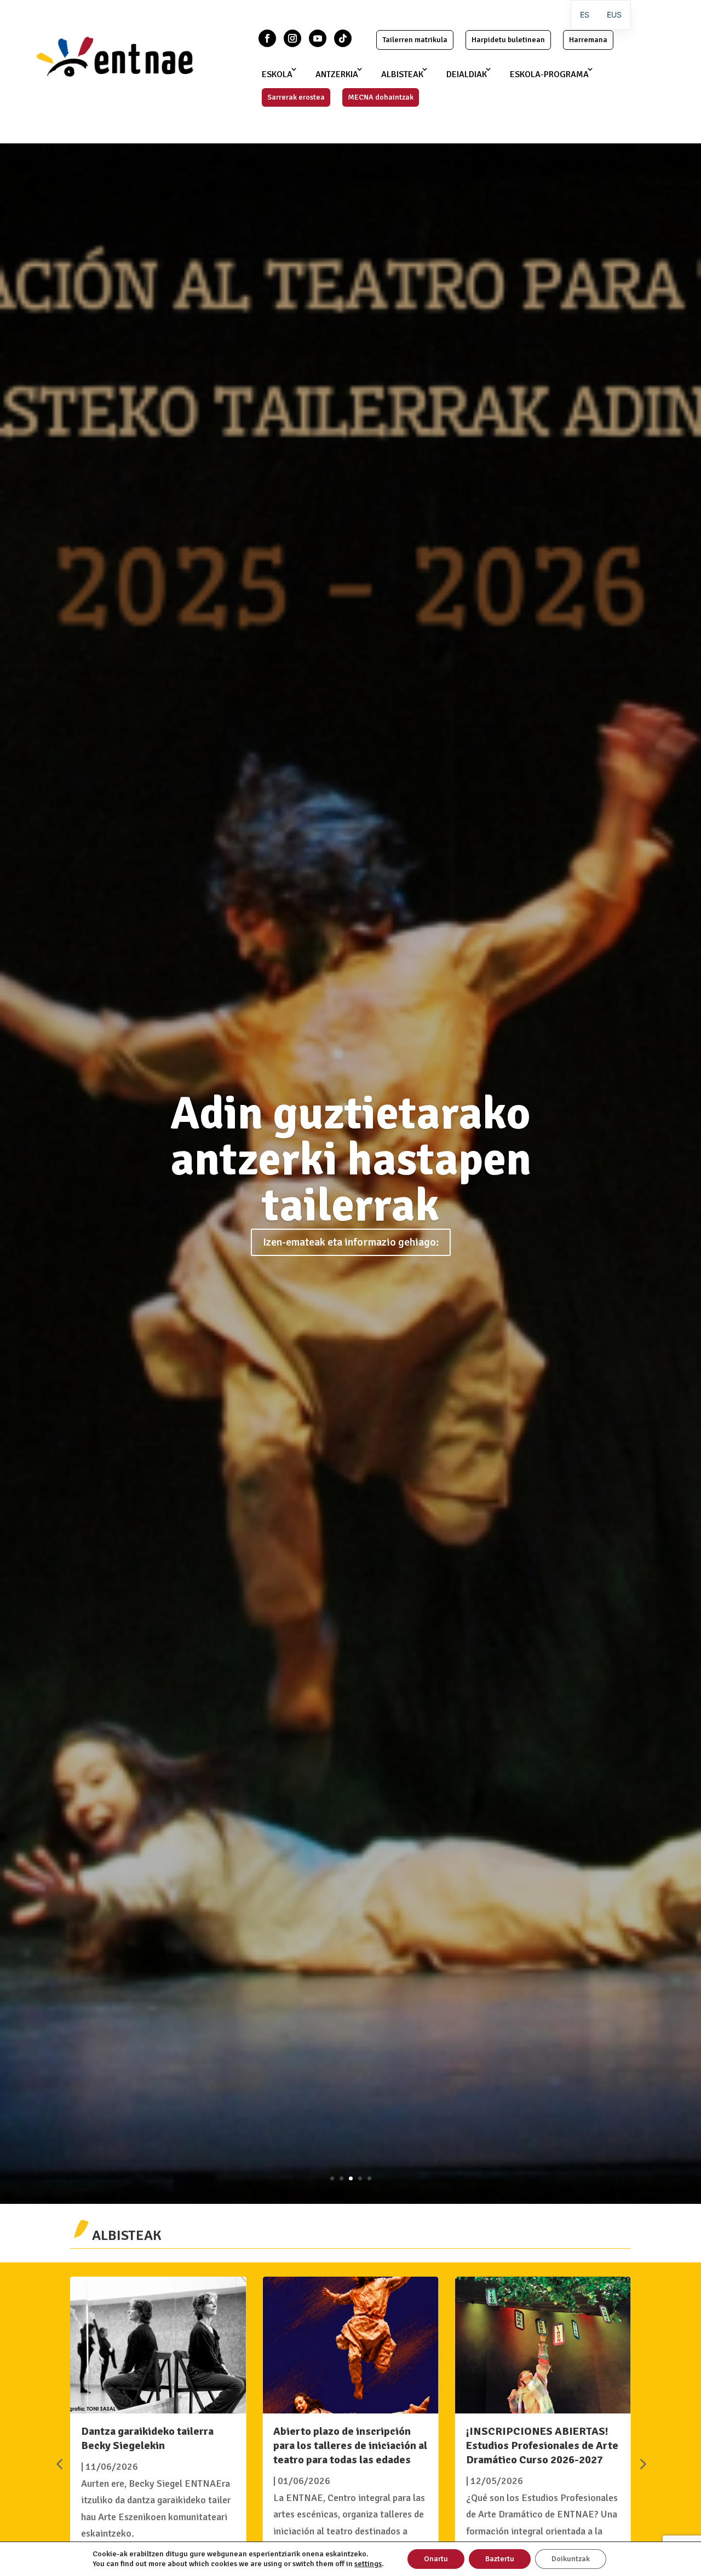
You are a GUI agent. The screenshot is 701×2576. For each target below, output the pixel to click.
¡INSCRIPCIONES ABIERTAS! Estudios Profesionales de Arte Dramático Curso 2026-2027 (542, 2445)
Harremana (588, 40)
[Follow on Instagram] (292, 38)
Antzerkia (337, 74)
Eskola (277, 74)
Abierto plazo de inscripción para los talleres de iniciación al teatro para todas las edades (350, 2445)
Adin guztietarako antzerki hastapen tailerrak (351, 1160)
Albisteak (402, 74)
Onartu (436, 2559)
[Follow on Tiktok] (343, 38)
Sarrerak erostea (296, 97)
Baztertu (500, 2559)
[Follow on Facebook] (267, 38)
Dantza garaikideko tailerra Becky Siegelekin (147, 2438)
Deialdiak (467, 74)
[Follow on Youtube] (318, 38)
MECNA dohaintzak (381, 97)
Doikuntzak (571, 2559)
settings (368, 2564)
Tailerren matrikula (415, 40)
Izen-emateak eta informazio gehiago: (351, 1242)
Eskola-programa (549, 74)
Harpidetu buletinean (508, 40)
